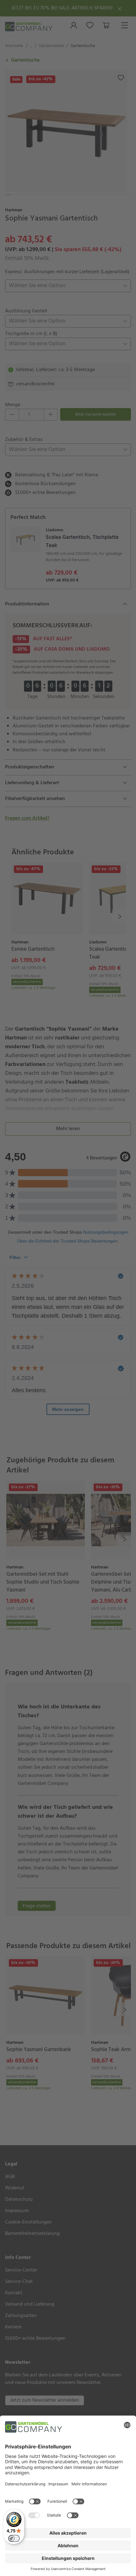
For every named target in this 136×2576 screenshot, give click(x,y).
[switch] (14, 2538)
